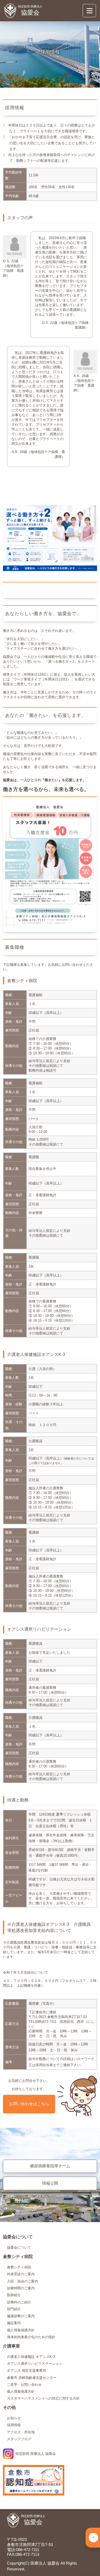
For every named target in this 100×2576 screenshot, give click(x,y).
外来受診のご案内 (21, 2274)
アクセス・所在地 (21, 2432)
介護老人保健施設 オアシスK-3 (31, 2357)
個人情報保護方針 (21, 2330)
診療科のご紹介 (19, 2302)
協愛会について (19, 2247)
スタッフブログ (19, 2439)
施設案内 (14, 2323)
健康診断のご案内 (21, 2316)
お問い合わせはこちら (29, 2104)
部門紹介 (14, 2309)
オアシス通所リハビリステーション (35, 2364)
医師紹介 (14, 2295)
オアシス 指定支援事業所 (27, 2370)
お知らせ (14, 2418)
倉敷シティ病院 (19, 2267)
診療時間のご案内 (21, 2288)
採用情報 (14, 2425)
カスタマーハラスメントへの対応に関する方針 (43, 2398)
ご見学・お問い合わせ (24, 2385)
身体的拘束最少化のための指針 (31, 2337)
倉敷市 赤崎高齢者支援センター (32, 2378)
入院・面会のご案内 (23, 2281)
